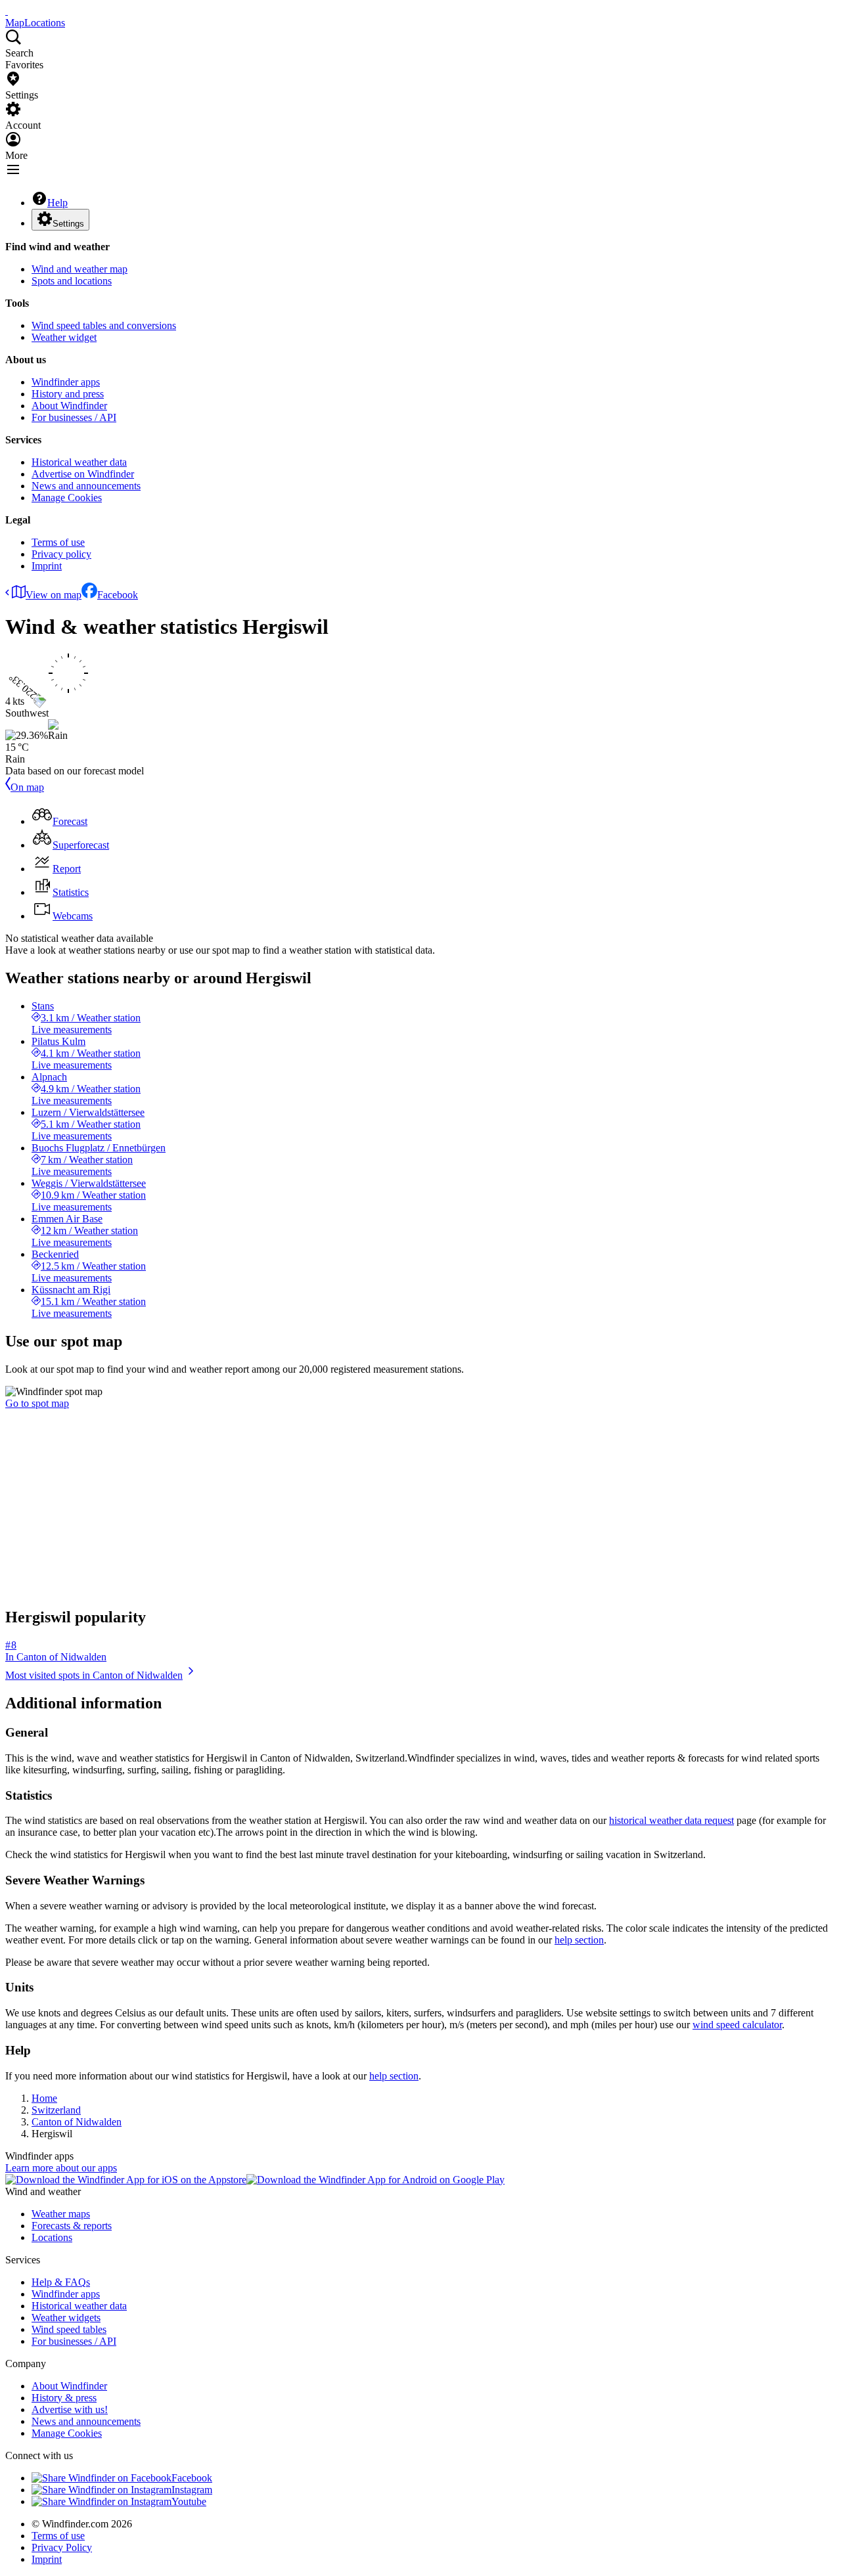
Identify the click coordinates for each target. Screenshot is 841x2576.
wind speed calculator (737, 2025)
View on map (54, 595)
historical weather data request (671, 1820)
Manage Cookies (67, 498)
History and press (68, 394)
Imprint (47, 566)
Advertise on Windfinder (83, 474)
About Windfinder (69, 406)
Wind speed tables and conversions (104, 325)
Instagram (192, 2490)
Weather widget (64, 337)
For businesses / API (74, 417)
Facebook (118, 595)
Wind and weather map (80, 269)
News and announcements (86, 486)
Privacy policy (61, 554)
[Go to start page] (7, 11)
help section (579, 1940)
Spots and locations (72, 281)
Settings (68, 224)
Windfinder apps (66, 382)
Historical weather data (79, 462)
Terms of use (58, 542)
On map (27, 787)
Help (57, 203)
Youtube (189, 2501)
